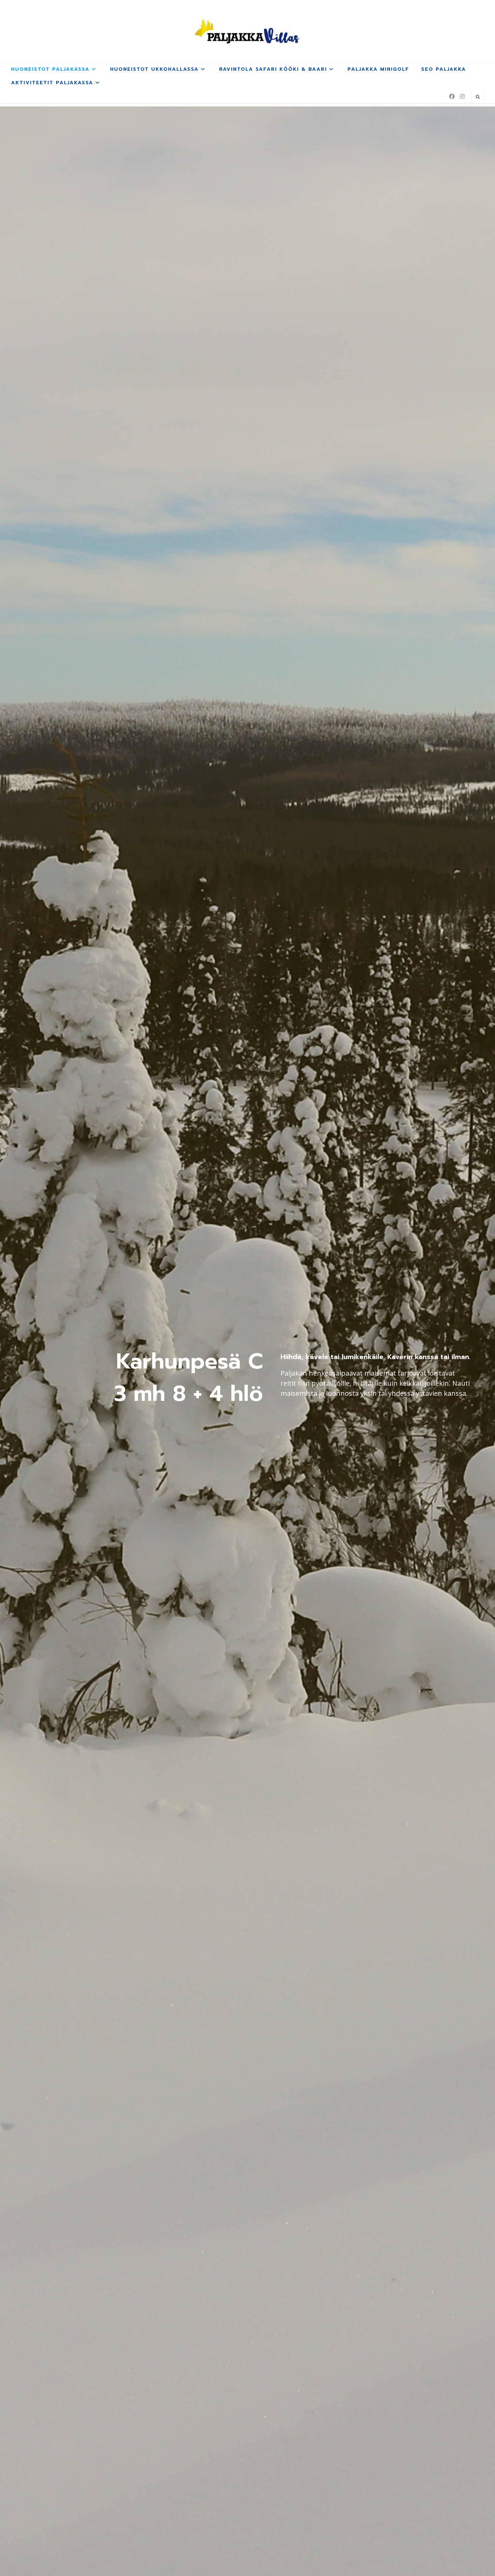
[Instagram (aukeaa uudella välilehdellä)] (462, 96)
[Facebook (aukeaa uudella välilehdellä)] (452, 96)
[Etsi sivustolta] (478, 97)
